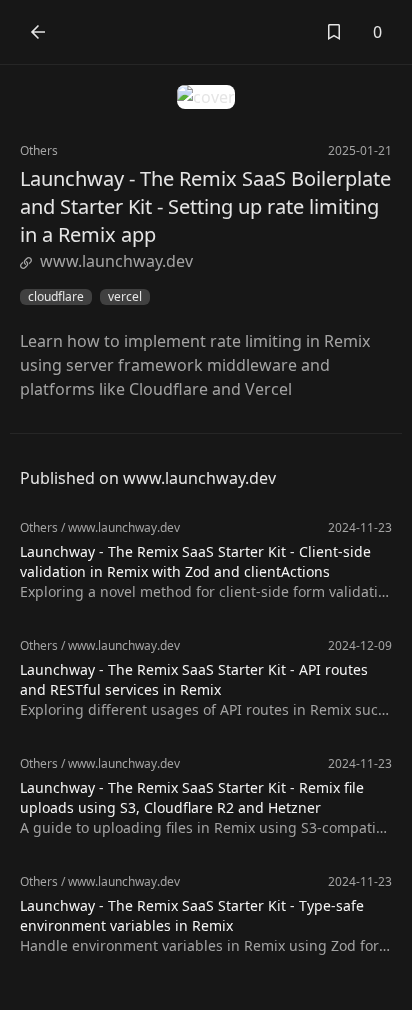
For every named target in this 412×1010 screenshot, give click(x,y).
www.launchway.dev (116, 261)
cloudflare (56, 297)
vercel (125, 297)
